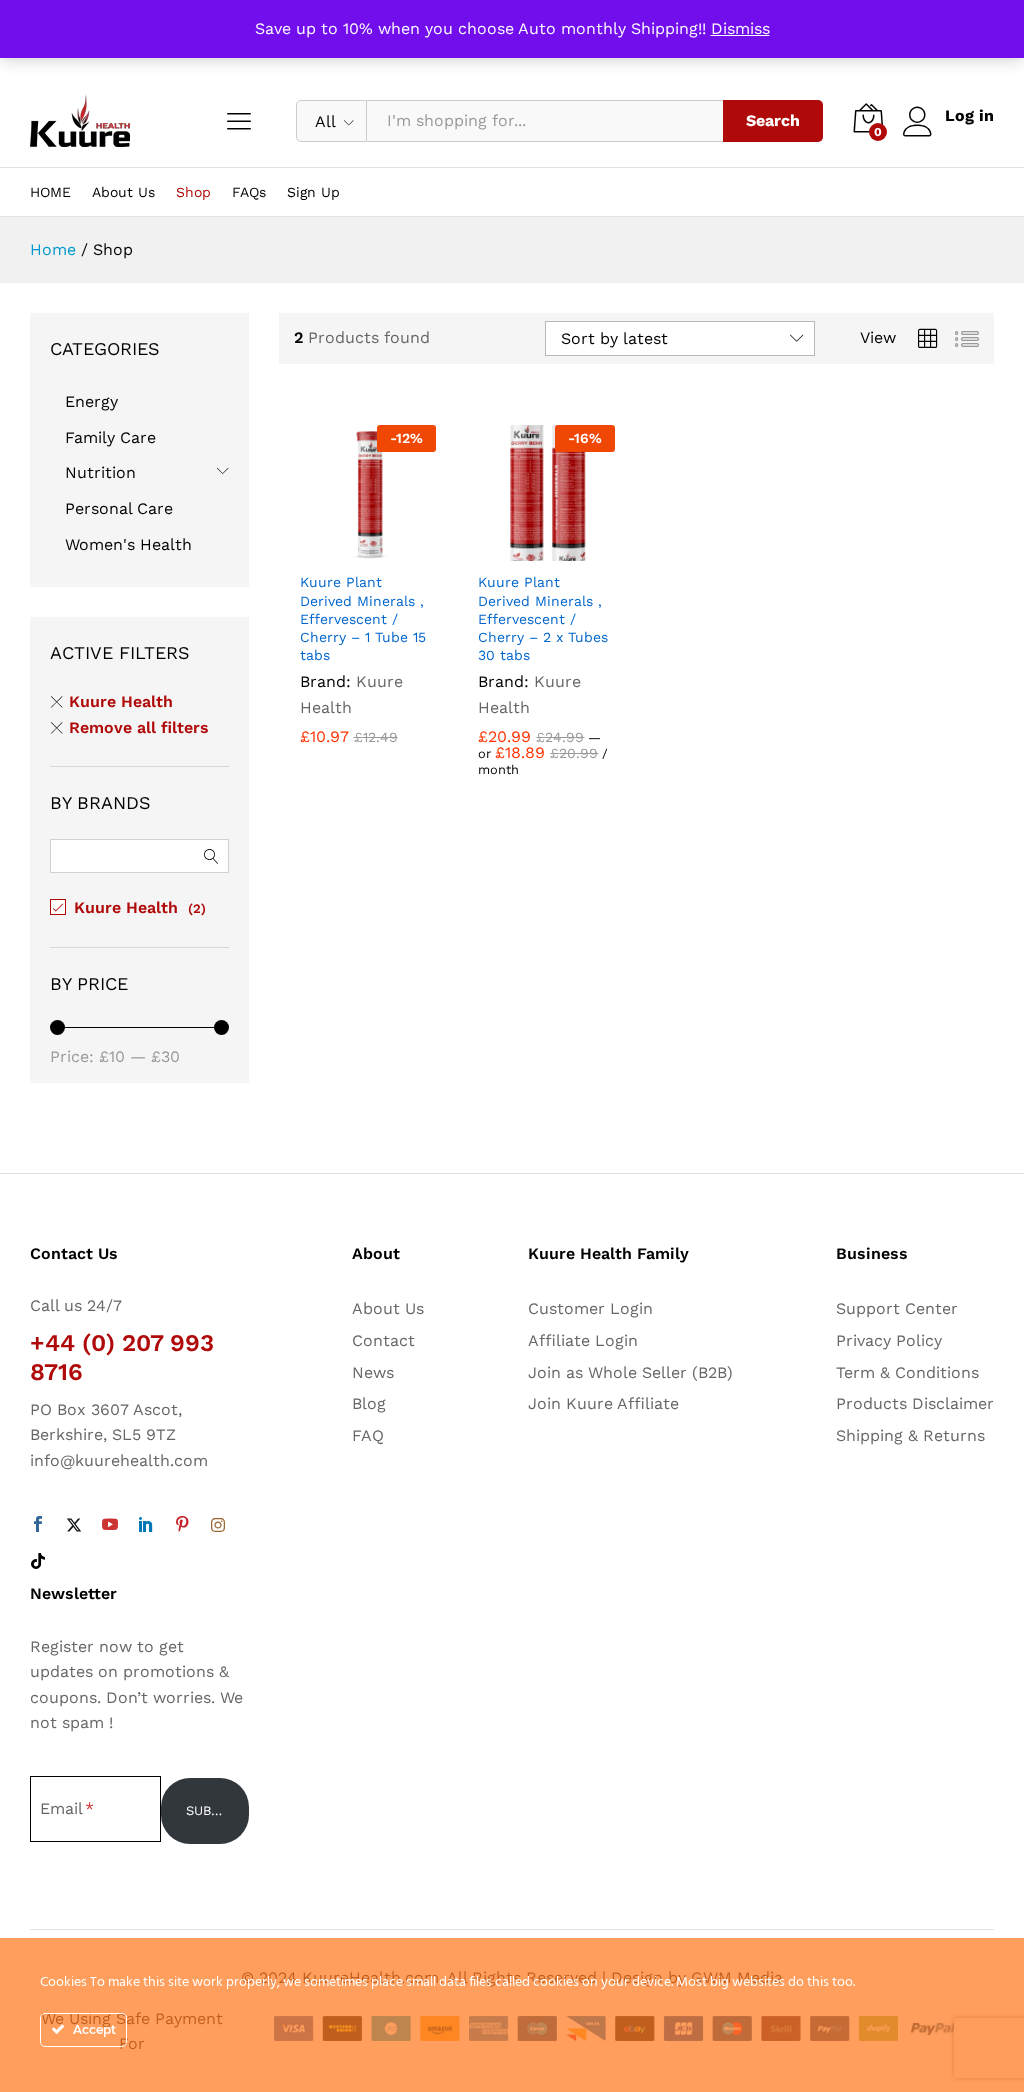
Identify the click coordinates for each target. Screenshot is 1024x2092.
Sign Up (313, 192)
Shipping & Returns (910, 1435)
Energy (91, 401)
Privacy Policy (889, 1340)
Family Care (110, 437)
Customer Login (590, 1308)
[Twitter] (74, 1526)
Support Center (897, 1308)
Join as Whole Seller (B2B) (630, 1372)
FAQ (368, 1435)
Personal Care (119, 508)
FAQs (249, 192)
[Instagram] (218, 1526)
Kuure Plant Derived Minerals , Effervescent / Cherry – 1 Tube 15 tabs (363, 618)
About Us (123, 192)
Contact (383, 1340)
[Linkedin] (146, 1526)
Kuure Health (121, 701)
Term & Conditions (907, 1372)
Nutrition (100, 472)
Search (773, 120)
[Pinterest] (182, 1526)
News (373, 1372)
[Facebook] (38, 1526)
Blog (369, 1403)
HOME (50, 192)
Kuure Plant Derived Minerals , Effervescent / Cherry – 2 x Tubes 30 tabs (543, 618)
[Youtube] (110, 1526)
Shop (193, 192)
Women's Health (128, 544)
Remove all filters (139, 727)
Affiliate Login (583, 1340)
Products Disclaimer (915, 1403)
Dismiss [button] (740, 28)
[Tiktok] (38, 1562)
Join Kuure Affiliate (603, 1403)
